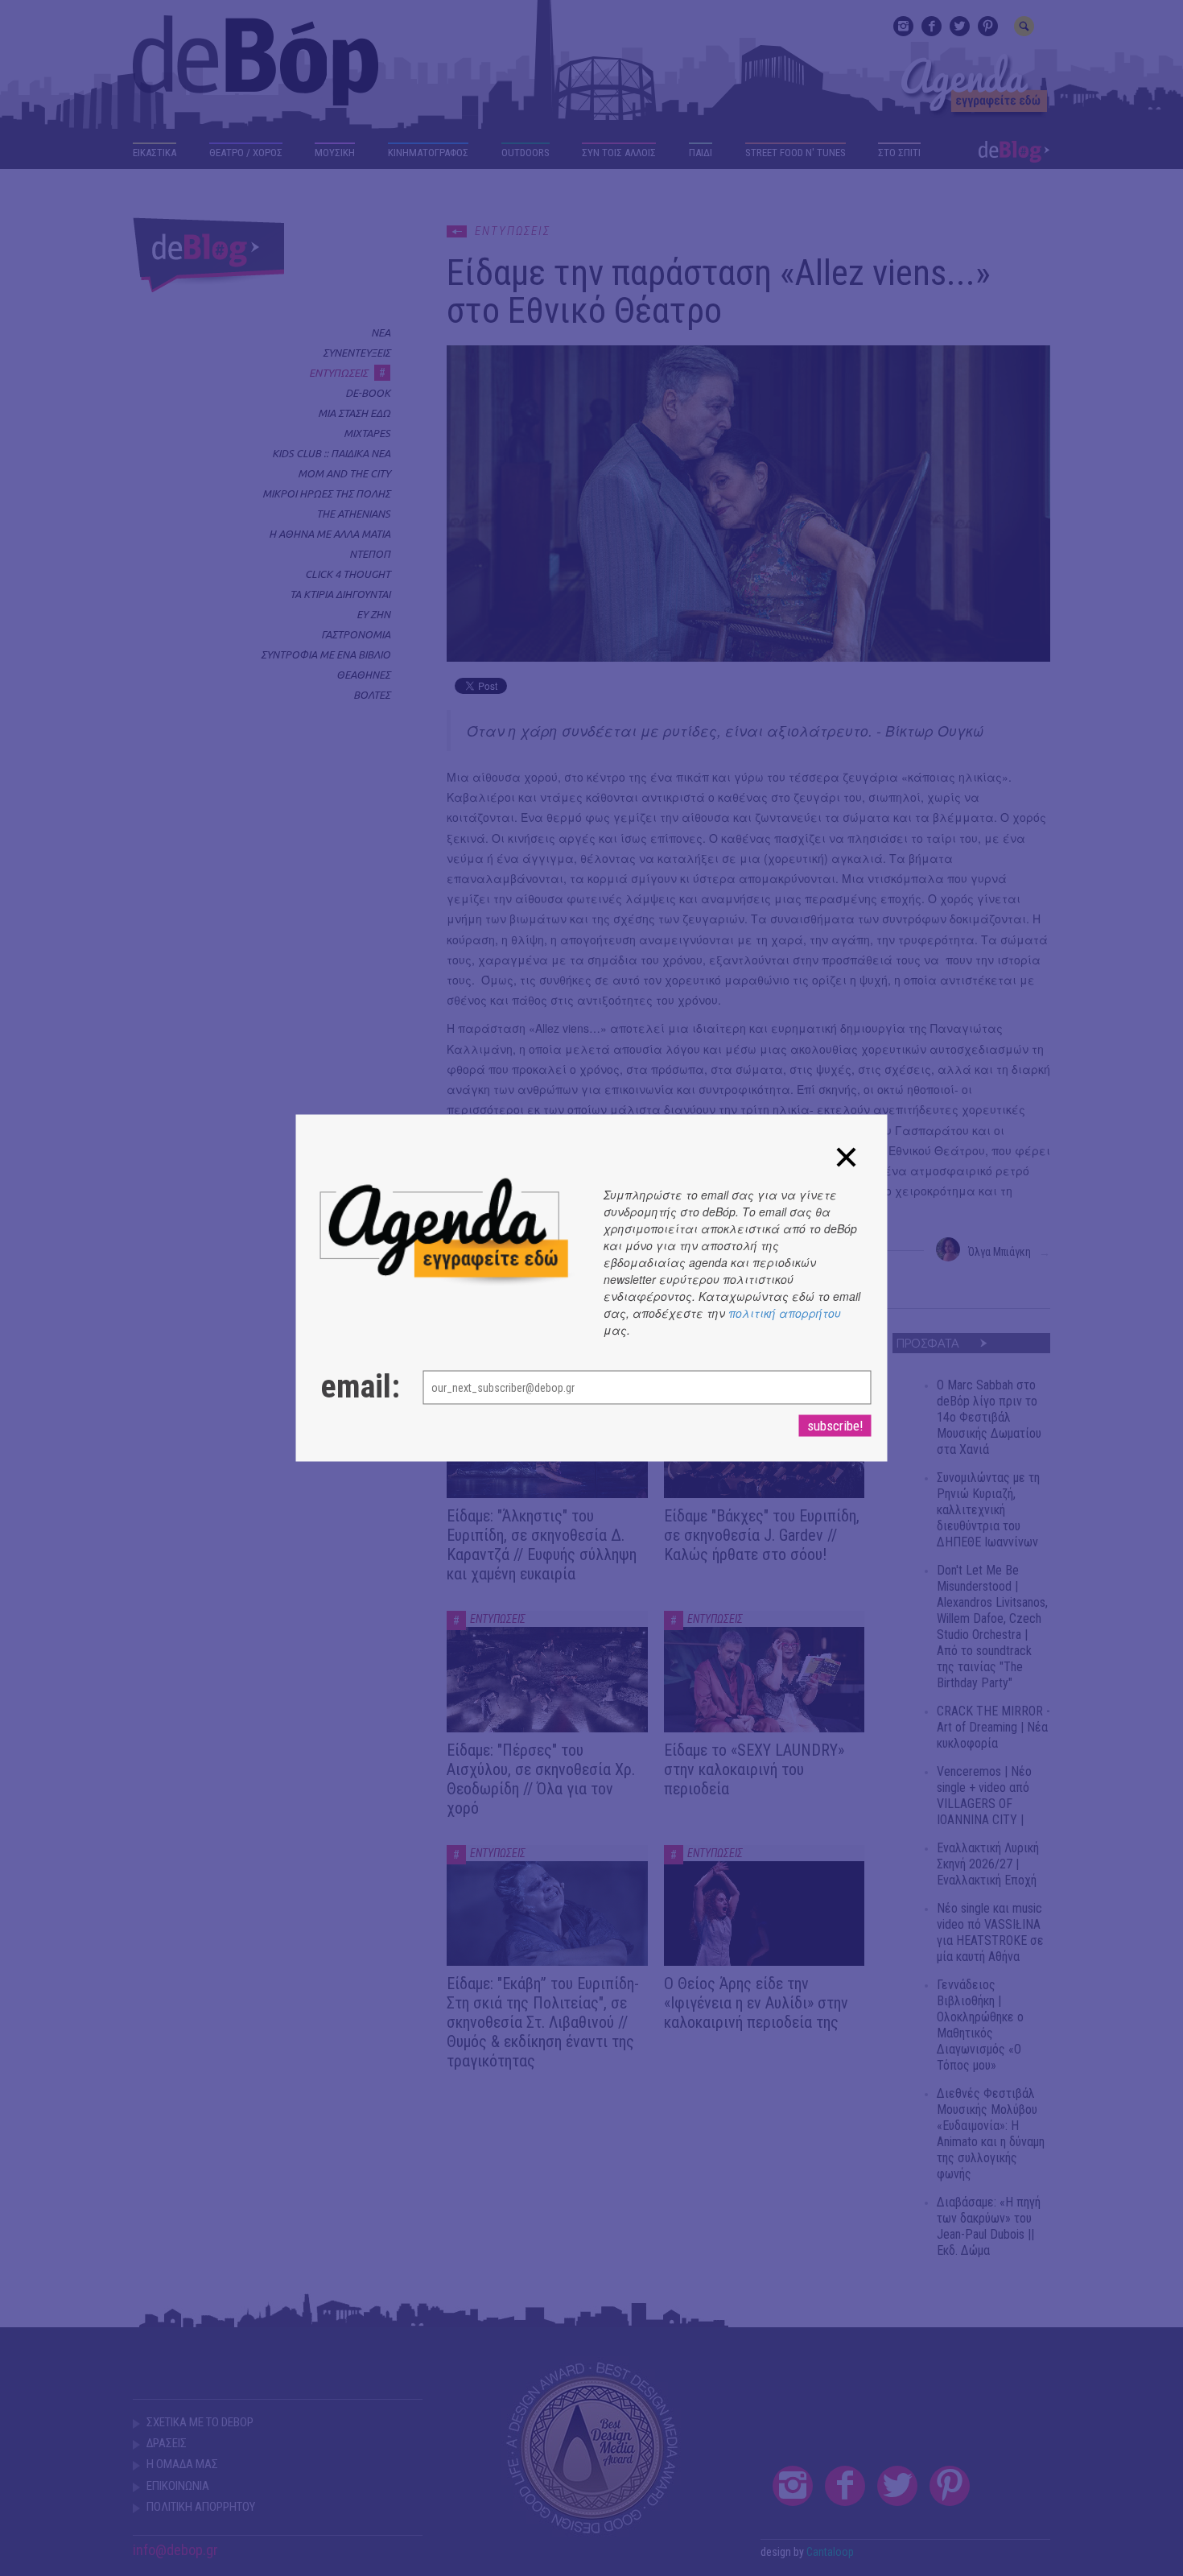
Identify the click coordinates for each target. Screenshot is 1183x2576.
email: (356, 1387)
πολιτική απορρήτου (785, 1313)
